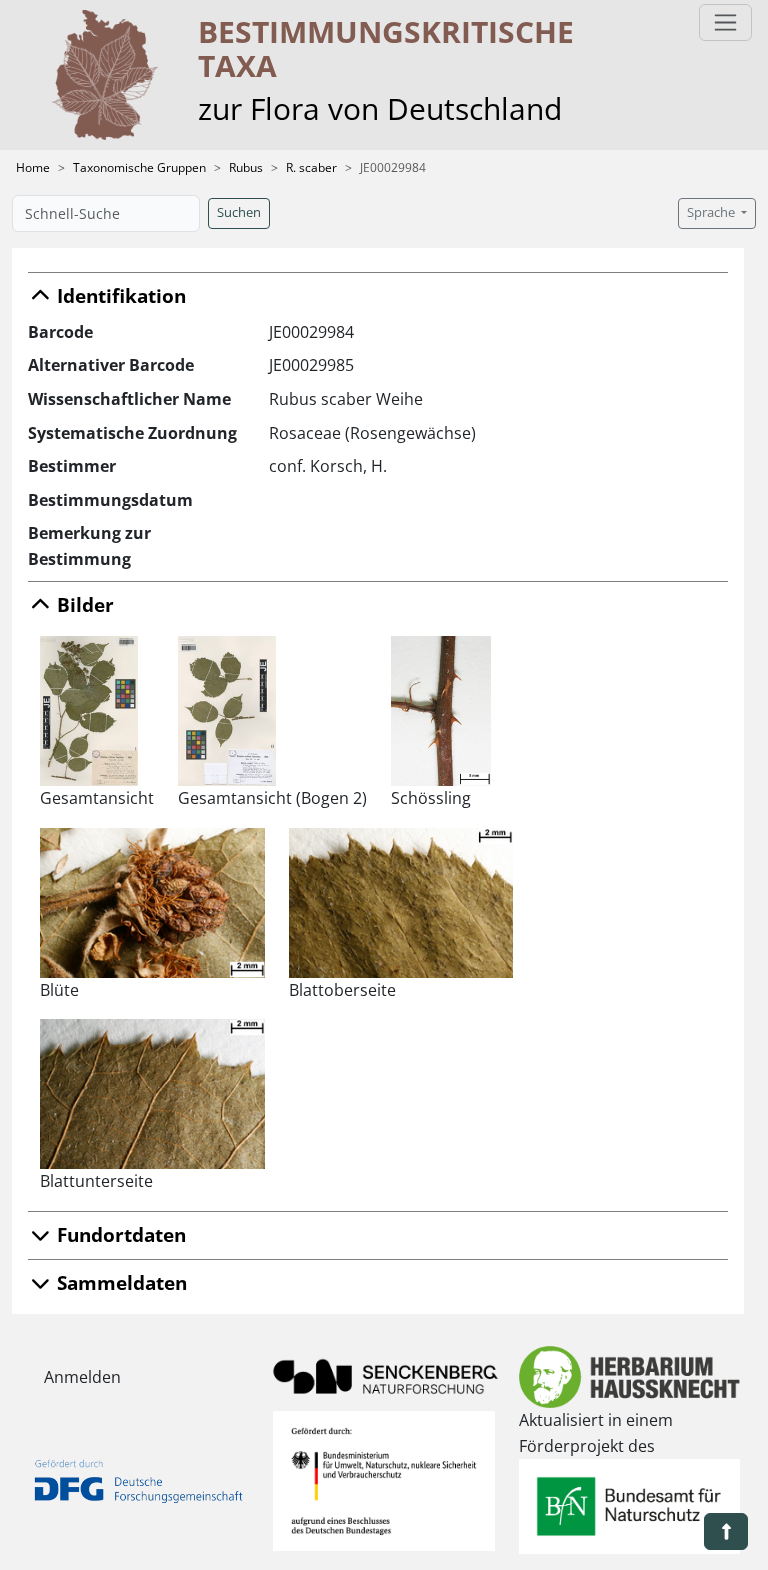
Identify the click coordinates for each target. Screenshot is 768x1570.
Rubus (246, 167)
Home (33, 167)
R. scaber (311, 167)
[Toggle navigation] (725, 22)
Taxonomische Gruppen (139, 167)
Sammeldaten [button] (119, 1282)
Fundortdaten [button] (119, 1234)
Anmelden (82, 1377)
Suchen (239, 212)
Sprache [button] (712, 212)
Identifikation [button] (119, 295)
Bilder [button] (83, 604)
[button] (726, 1531)
